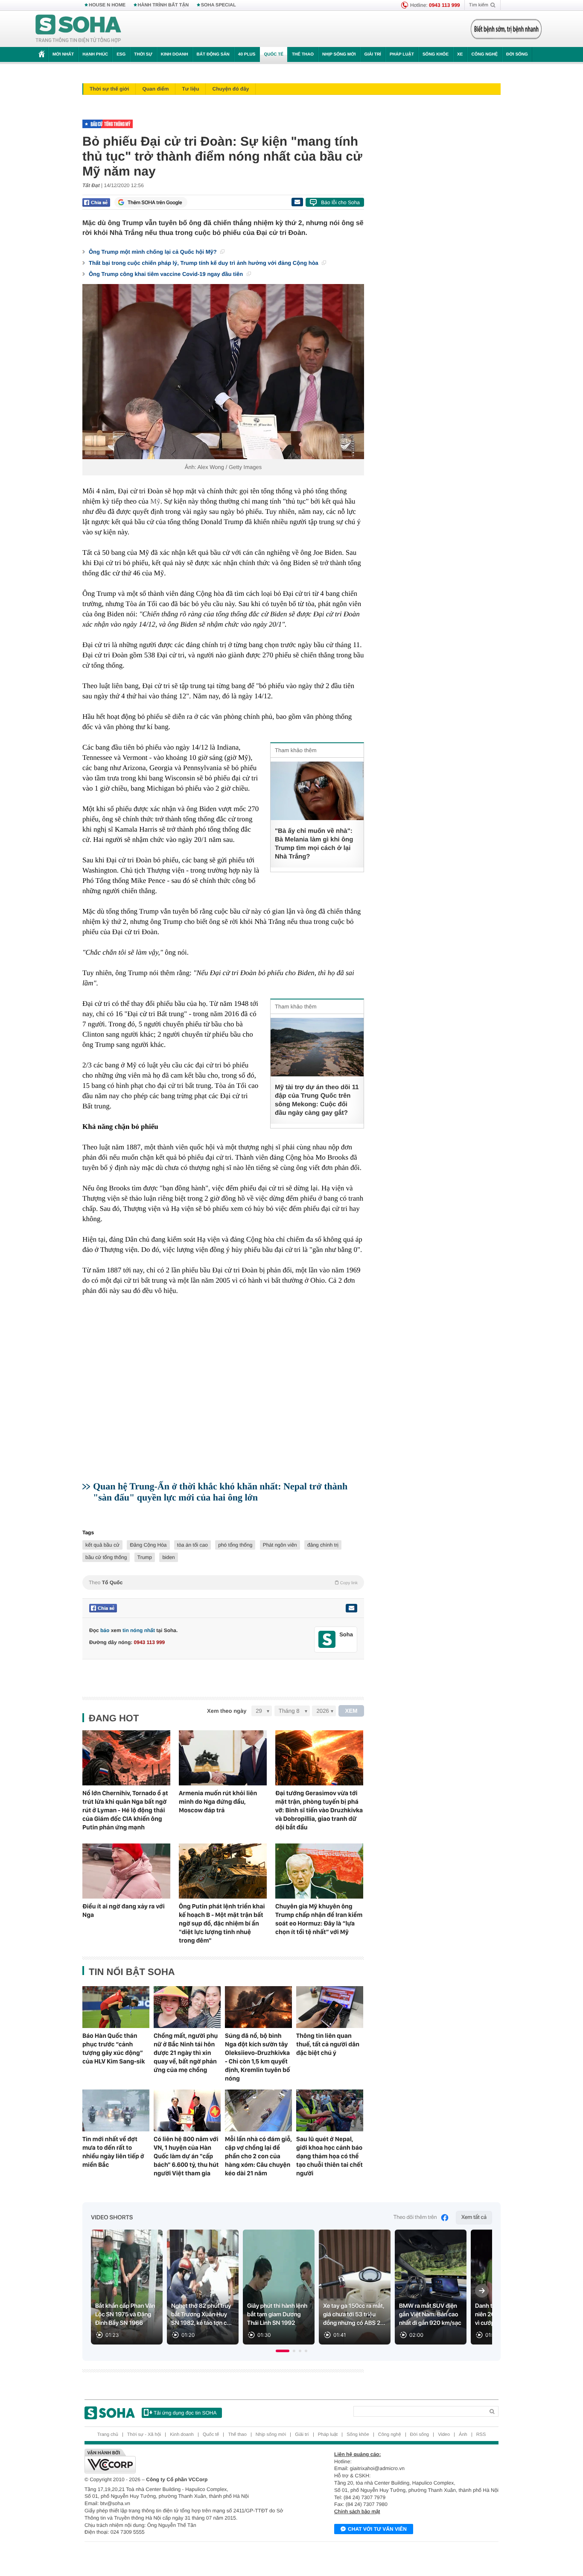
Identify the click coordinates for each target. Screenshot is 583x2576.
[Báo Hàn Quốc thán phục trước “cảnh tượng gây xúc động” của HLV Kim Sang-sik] (116, 2007)
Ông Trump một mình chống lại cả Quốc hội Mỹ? (153, 252)
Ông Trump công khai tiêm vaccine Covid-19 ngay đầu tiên (167, 274)
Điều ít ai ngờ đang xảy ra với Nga (124, 1911)
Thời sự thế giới (109, 89)
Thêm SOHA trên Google (155, 202)
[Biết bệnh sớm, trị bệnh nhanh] (506, 29)
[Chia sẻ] (96, 202)
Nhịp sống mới (339, 54)
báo (105, 1630)
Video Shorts (112, 2218)
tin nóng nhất (139, 1630)
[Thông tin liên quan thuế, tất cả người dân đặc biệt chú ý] (330, 2007)
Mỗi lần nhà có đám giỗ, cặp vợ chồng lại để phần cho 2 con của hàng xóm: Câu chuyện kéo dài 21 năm (258, 2156)
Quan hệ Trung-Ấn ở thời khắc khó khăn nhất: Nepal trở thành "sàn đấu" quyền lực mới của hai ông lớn (220, 1492)
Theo (223, 1583)
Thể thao (303, 54)
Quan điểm (155, 89)
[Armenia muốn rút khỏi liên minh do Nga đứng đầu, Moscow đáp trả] (223, 1758)
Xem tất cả (474, 2217)
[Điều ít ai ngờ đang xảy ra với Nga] (126, 1871)
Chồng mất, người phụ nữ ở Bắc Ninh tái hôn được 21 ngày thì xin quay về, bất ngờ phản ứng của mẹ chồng (186, 2053)
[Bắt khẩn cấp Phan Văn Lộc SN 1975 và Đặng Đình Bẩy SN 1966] (127, 2287)
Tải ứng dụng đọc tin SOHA (185, 2413)
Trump (145, 1557)
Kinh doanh (175, 54)
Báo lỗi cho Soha (340, 202)
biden (168, 1557)
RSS (481, 2435)
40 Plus (247, 54)
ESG (121, 54)
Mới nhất (63, 54)
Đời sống (517, 54)
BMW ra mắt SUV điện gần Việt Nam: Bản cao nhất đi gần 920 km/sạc (430, 2315)
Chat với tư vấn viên (377, 2529)
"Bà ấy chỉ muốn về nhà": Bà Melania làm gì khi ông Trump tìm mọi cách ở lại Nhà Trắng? (314, 844)
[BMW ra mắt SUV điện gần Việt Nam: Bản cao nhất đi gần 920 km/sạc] (431, 2287)
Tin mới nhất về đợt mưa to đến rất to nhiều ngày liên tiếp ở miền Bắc (113, 2152)
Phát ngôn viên (280, 1545)
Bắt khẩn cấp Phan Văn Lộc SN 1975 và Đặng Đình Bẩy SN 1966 (125, 2315)
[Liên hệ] (351, 1608)
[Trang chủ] (79, 29)
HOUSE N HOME (107, 5)
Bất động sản (213, 54)
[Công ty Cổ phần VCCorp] (188, 2461)
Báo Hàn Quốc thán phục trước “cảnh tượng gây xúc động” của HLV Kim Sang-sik (114, 2048)
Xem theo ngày (227, 1711)
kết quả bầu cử (102, 1545)
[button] (283, 2351)
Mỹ (155, 501)
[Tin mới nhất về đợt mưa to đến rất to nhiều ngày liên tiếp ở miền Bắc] (116, 2110)
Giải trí (372, 54)
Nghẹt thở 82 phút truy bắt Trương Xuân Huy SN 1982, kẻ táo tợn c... (201, 2315)
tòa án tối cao (192, 1545)
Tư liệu (190, 89)
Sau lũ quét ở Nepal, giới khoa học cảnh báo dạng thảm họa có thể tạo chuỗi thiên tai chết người (329, 2156)
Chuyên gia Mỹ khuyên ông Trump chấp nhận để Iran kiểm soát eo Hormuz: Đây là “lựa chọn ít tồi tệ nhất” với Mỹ (319, 1919)
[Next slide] (482, 2291)
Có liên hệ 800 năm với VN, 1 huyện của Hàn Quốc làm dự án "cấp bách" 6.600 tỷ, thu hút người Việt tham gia (186, 2156)
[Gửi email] (297, 202)
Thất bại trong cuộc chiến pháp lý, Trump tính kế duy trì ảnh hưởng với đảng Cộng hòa (204, 263)
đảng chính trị (323, 1545)
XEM (351, 1711)
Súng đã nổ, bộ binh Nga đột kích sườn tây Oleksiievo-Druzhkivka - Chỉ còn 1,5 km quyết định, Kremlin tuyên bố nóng (257, 2057)
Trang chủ (108, 2435)
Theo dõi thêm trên (415, 2217)
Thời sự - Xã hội (144, 2435)
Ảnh (463, 2435)
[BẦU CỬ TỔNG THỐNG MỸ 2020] (221, 124)
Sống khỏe (436, 54)
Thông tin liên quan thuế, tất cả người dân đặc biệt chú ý (328, 2044)
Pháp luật (402, 54)
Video (444, 2435)
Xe (460, 54)
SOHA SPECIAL (219, 5)
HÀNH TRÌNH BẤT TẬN (163, 5)
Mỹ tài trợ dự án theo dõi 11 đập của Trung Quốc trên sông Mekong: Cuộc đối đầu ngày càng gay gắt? (317, 1100)
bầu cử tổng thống (106, 1557)
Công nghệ (484, 54)
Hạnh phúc (95, 54)
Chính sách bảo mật (357, 2512)
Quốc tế (274, 54)
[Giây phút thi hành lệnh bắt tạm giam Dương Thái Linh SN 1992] (279, 2287)
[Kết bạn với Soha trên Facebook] (327, 1640)
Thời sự (143, 54)
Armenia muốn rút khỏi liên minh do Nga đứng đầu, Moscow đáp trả (218, 1802)
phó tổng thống (235, 1545)
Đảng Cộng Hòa (148, 1545)
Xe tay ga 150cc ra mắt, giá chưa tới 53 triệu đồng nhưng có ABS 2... (354, 2315)
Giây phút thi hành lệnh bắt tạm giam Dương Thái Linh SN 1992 (277, 2315)
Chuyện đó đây (230, 89)
